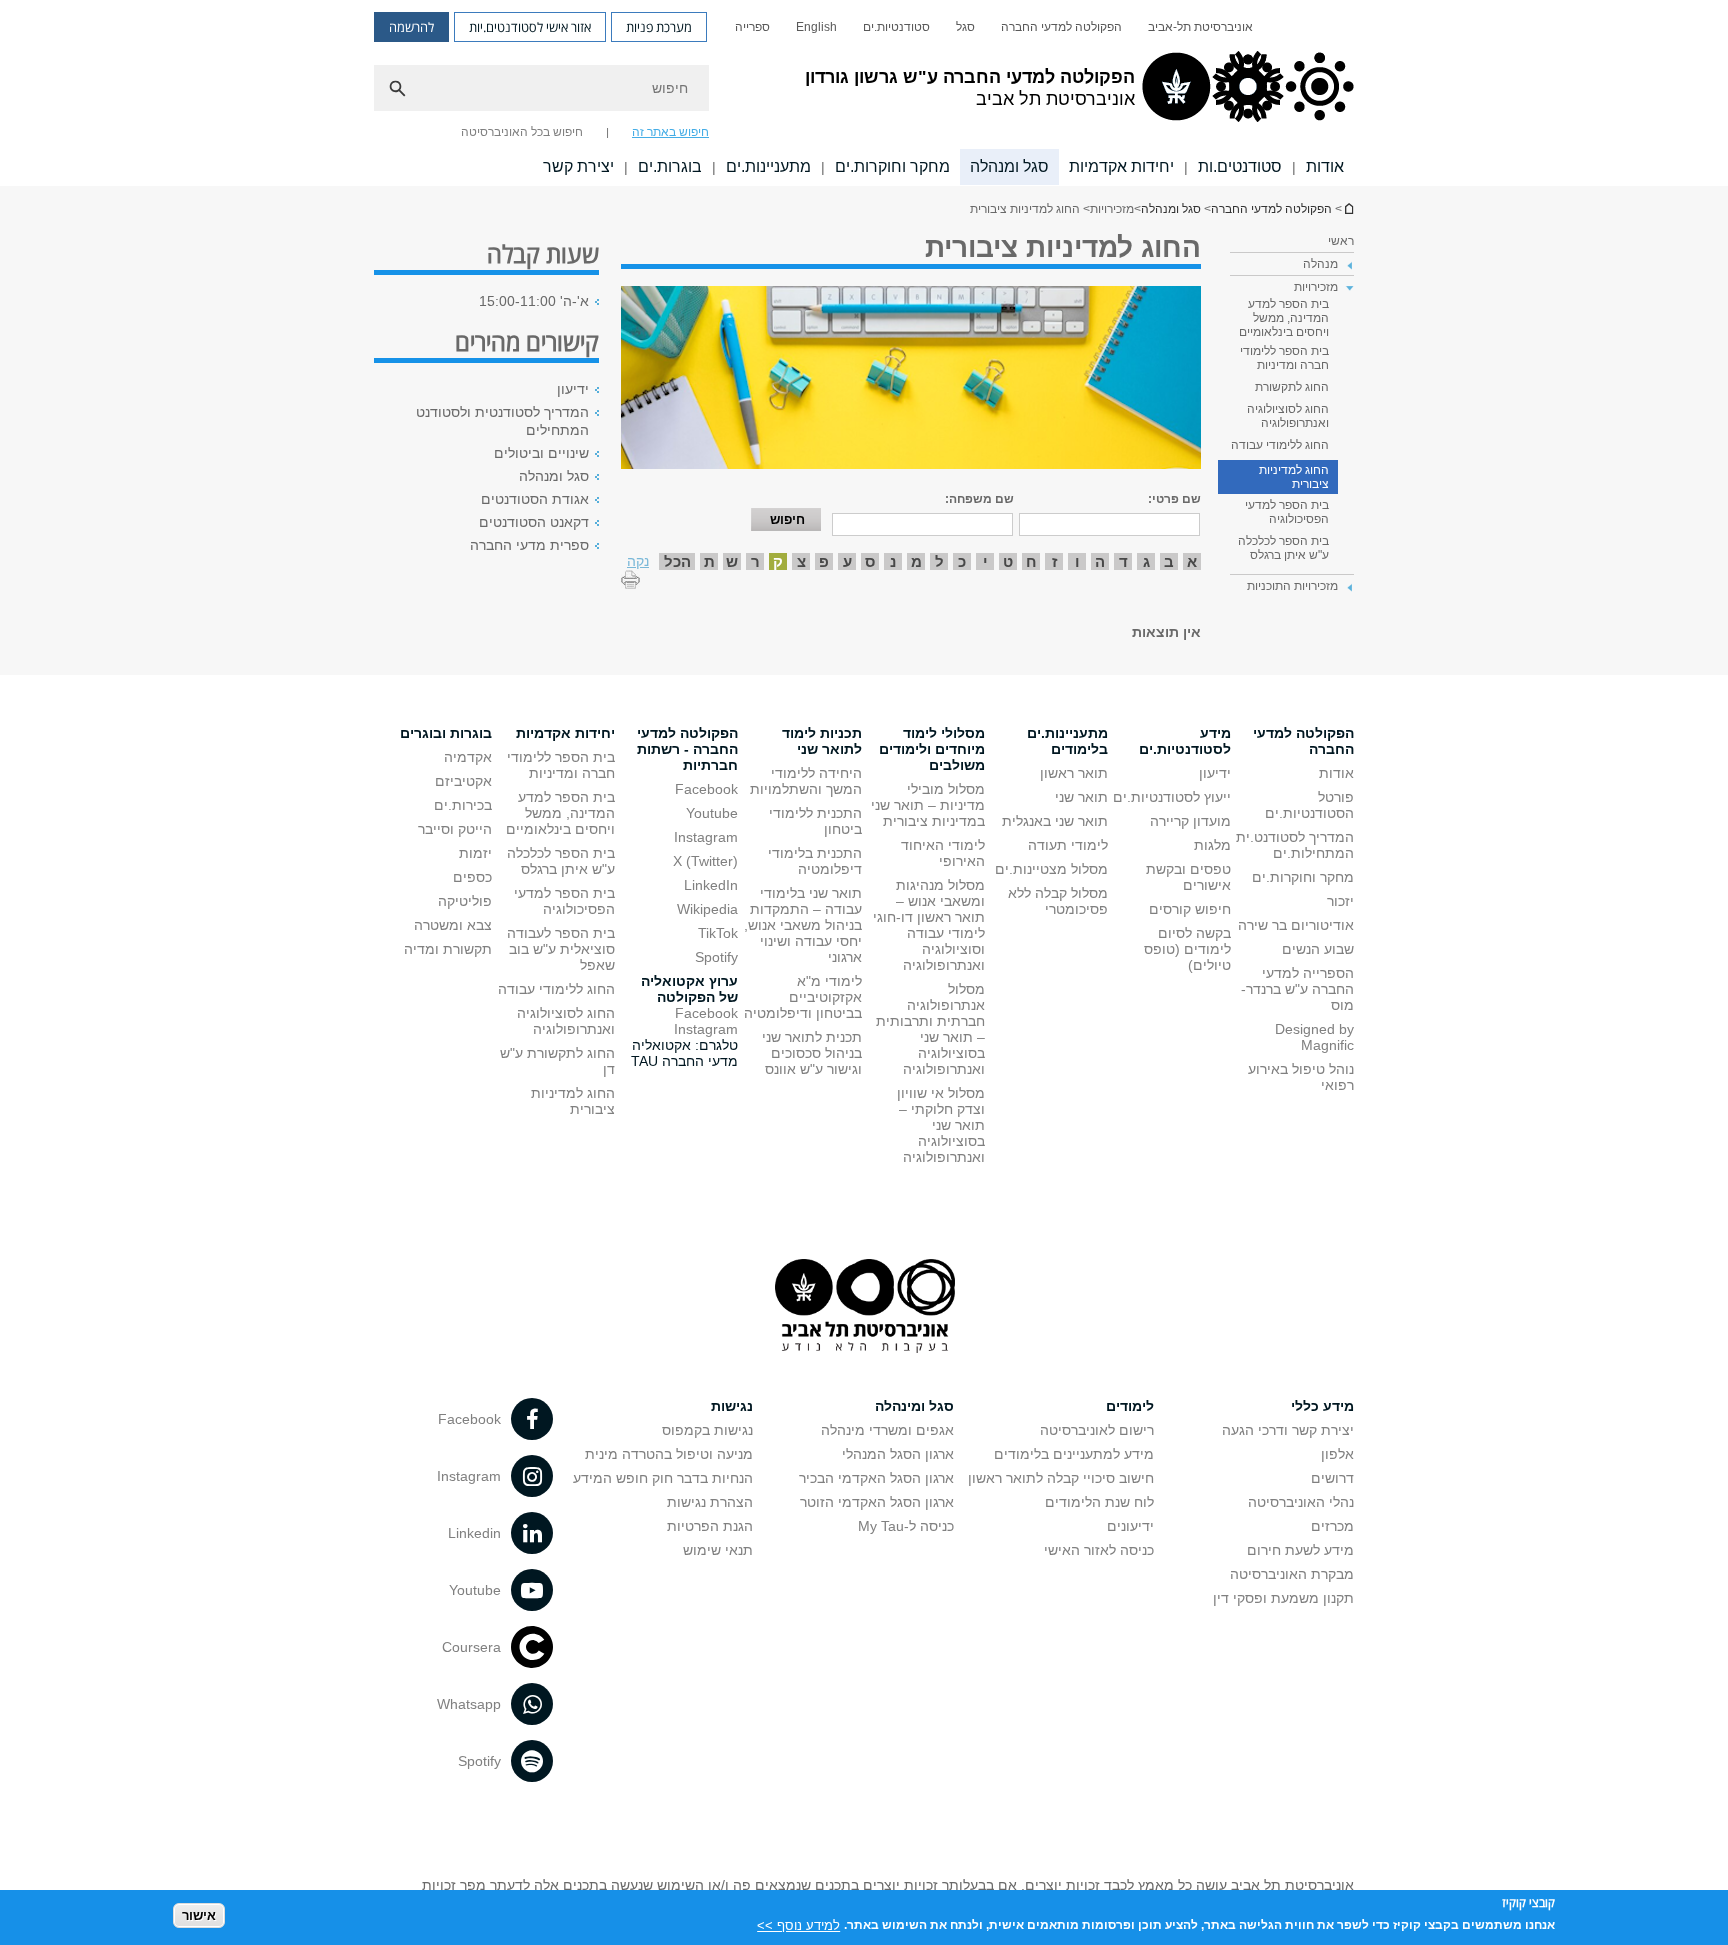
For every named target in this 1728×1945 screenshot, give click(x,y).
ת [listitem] (709, 561)
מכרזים (1332, 1526)
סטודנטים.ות (1240, 166)
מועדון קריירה (1190, 821)
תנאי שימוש (718, 1550)
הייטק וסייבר (455, 829)
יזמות (475, 853)
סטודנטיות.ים (896, 27)
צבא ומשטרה (453, 925)
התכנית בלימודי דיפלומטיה (815, 861)
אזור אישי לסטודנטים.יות (530, 27)
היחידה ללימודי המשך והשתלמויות (806, 781)
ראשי (1341, 241)
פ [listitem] (824, 561)
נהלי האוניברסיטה (1301, 1502)
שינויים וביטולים (541, 453)
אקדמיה (468, 757)
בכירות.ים (463, 805)
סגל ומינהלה (914, 1406)
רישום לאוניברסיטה (1097, 1430)
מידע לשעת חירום (1300, 1550)
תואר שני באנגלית (1055, 821)
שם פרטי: (1174, 499)
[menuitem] (1200, 27)
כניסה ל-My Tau (906, 1526)
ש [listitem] (732, 561)
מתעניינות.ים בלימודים (1067, 741)
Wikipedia (707, 909)
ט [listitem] (1008, 561)
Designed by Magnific (1314, 1037)
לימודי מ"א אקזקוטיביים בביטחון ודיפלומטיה (803, 997)
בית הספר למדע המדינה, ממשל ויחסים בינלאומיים (1284, 318)
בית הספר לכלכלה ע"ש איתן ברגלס (1283, 548)
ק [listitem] (778, 561)
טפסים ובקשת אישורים (1188, 877)
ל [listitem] (939, 561)
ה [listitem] (1100, 561)
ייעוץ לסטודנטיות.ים (1172, 797)
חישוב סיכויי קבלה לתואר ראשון (1061, 1478)
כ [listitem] (962, 561)
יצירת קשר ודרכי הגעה (1288, 1430)
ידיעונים (1130, 1526)
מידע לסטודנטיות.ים (1185, 741)
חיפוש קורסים (1190, 909)
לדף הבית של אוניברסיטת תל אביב (1348, 208)
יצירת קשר (578, 166)
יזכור (1340, 901)
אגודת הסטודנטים (535, 499)
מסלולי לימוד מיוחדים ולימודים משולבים (932, 749)
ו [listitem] (1077, 561)
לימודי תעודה (1068, 845)
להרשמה (411, 27)
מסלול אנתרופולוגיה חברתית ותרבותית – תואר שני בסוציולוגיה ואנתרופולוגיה (930, 1029)
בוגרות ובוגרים (446, 733)
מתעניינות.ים (768, 166)
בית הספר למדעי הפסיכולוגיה (1287, 512)
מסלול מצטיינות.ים (1051, 869)
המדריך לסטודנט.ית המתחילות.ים (1295, 845)
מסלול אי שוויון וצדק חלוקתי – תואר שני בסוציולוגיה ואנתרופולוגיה (941, 1125)
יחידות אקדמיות (1121, 166)
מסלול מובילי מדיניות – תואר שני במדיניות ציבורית (928, 805)
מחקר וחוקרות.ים (892, 166)
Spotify (716, 957)
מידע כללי (1322, 1406)
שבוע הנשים (1318, 949)
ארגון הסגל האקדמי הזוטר (877, 1502)
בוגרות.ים (670, 166)
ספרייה (752, 27)
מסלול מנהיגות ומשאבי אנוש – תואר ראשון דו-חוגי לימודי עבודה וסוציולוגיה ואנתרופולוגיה (929, 925)
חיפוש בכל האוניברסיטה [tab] (522, 132)
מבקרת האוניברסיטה (1292, 1574)
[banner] (864, 93)
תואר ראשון (1074, 773)
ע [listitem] (847, 561)
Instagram (706, 837)
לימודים (1130, 1406)
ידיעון (573, 389)
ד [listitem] (1123, 561)
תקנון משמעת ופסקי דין (1283, 1598)
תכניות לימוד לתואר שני (822, 741)
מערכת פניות (659, 27)
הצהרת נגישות (710, 1502)
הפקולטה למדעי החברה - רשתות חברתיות (687, 749)
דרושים (1332, 1478)
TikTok (718, 933)
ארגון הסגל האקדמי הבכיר (876, 1478)
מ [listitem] (916, 561)
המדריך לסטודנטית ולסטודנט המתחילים (502, 421)
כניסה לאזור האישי (1099, 1550)
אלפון (1337, 1454)
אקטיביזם (463, 781)
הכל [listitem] (677, 561)
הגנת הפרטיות (710, 1526)
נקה (638, 561)
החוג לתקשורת (1292, 387)
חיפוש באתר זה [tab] (670, 132)
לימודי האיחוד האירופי (943, 853)
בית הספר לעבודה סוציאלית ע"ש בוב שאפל (561, 949)
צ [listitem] (801, 561)
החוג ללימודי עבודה (1280, 445)
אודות (1325, 166)
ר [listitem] (755, 561)
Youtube (712, 813)
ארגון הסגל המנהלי (898, 1454)
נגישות (732, 1406)
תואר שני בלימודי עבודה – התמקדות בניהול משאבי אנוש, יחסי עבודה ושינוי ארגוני (803, 925)
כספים (472, 877)
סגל (965, 27)
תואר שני (1081, 797)
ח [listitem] (1031, 561)
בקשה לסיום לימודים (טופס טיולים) (1187, 949)
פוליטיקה (465, 901)
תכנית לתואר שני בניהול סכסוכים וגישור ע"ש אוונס (812, 1053)
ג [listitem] (1146, 561)
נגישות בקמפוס (707, 1430)
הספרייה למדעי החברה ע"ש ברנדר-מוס (1297, 989)
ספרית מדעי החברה (529, 545)
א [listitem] (1192, 561)
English (816, 27)
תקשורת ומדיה (448, 949)
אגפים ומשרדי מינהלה (887, 1430)
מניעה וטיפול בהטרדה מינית (669, 1454)
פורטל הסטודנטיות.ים (1309, 805)
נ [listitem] (893, 561)
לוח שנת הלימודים (1099, 1502)
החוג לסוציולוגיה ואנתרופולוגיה (1288, 416)
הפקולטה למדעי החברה (1061, 27)
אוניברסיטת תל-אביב (1200, 27)
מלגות (1212, 845)
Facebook (706, 789)
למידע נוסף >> (798, 1924)
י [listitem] (985, 561)
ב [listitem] (1169, 561)
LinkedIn (711, 885)
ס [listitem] (870, 561)
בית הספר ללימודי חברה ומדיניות (1284, 358)
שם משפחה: (979, 499)
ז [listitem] (1054, 561)
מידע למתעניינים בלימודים (1074, 1454)
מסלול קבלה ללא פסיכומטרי (1058, 901)
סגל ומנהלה (1009, 166)
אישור (199, 1915)
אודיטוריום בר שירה (1296, 925)
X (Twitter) (705, 861)
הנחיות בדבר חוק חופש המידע (663, 1478)
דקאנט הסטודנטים (534, 522)
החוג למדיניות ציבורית (1294, 477)
